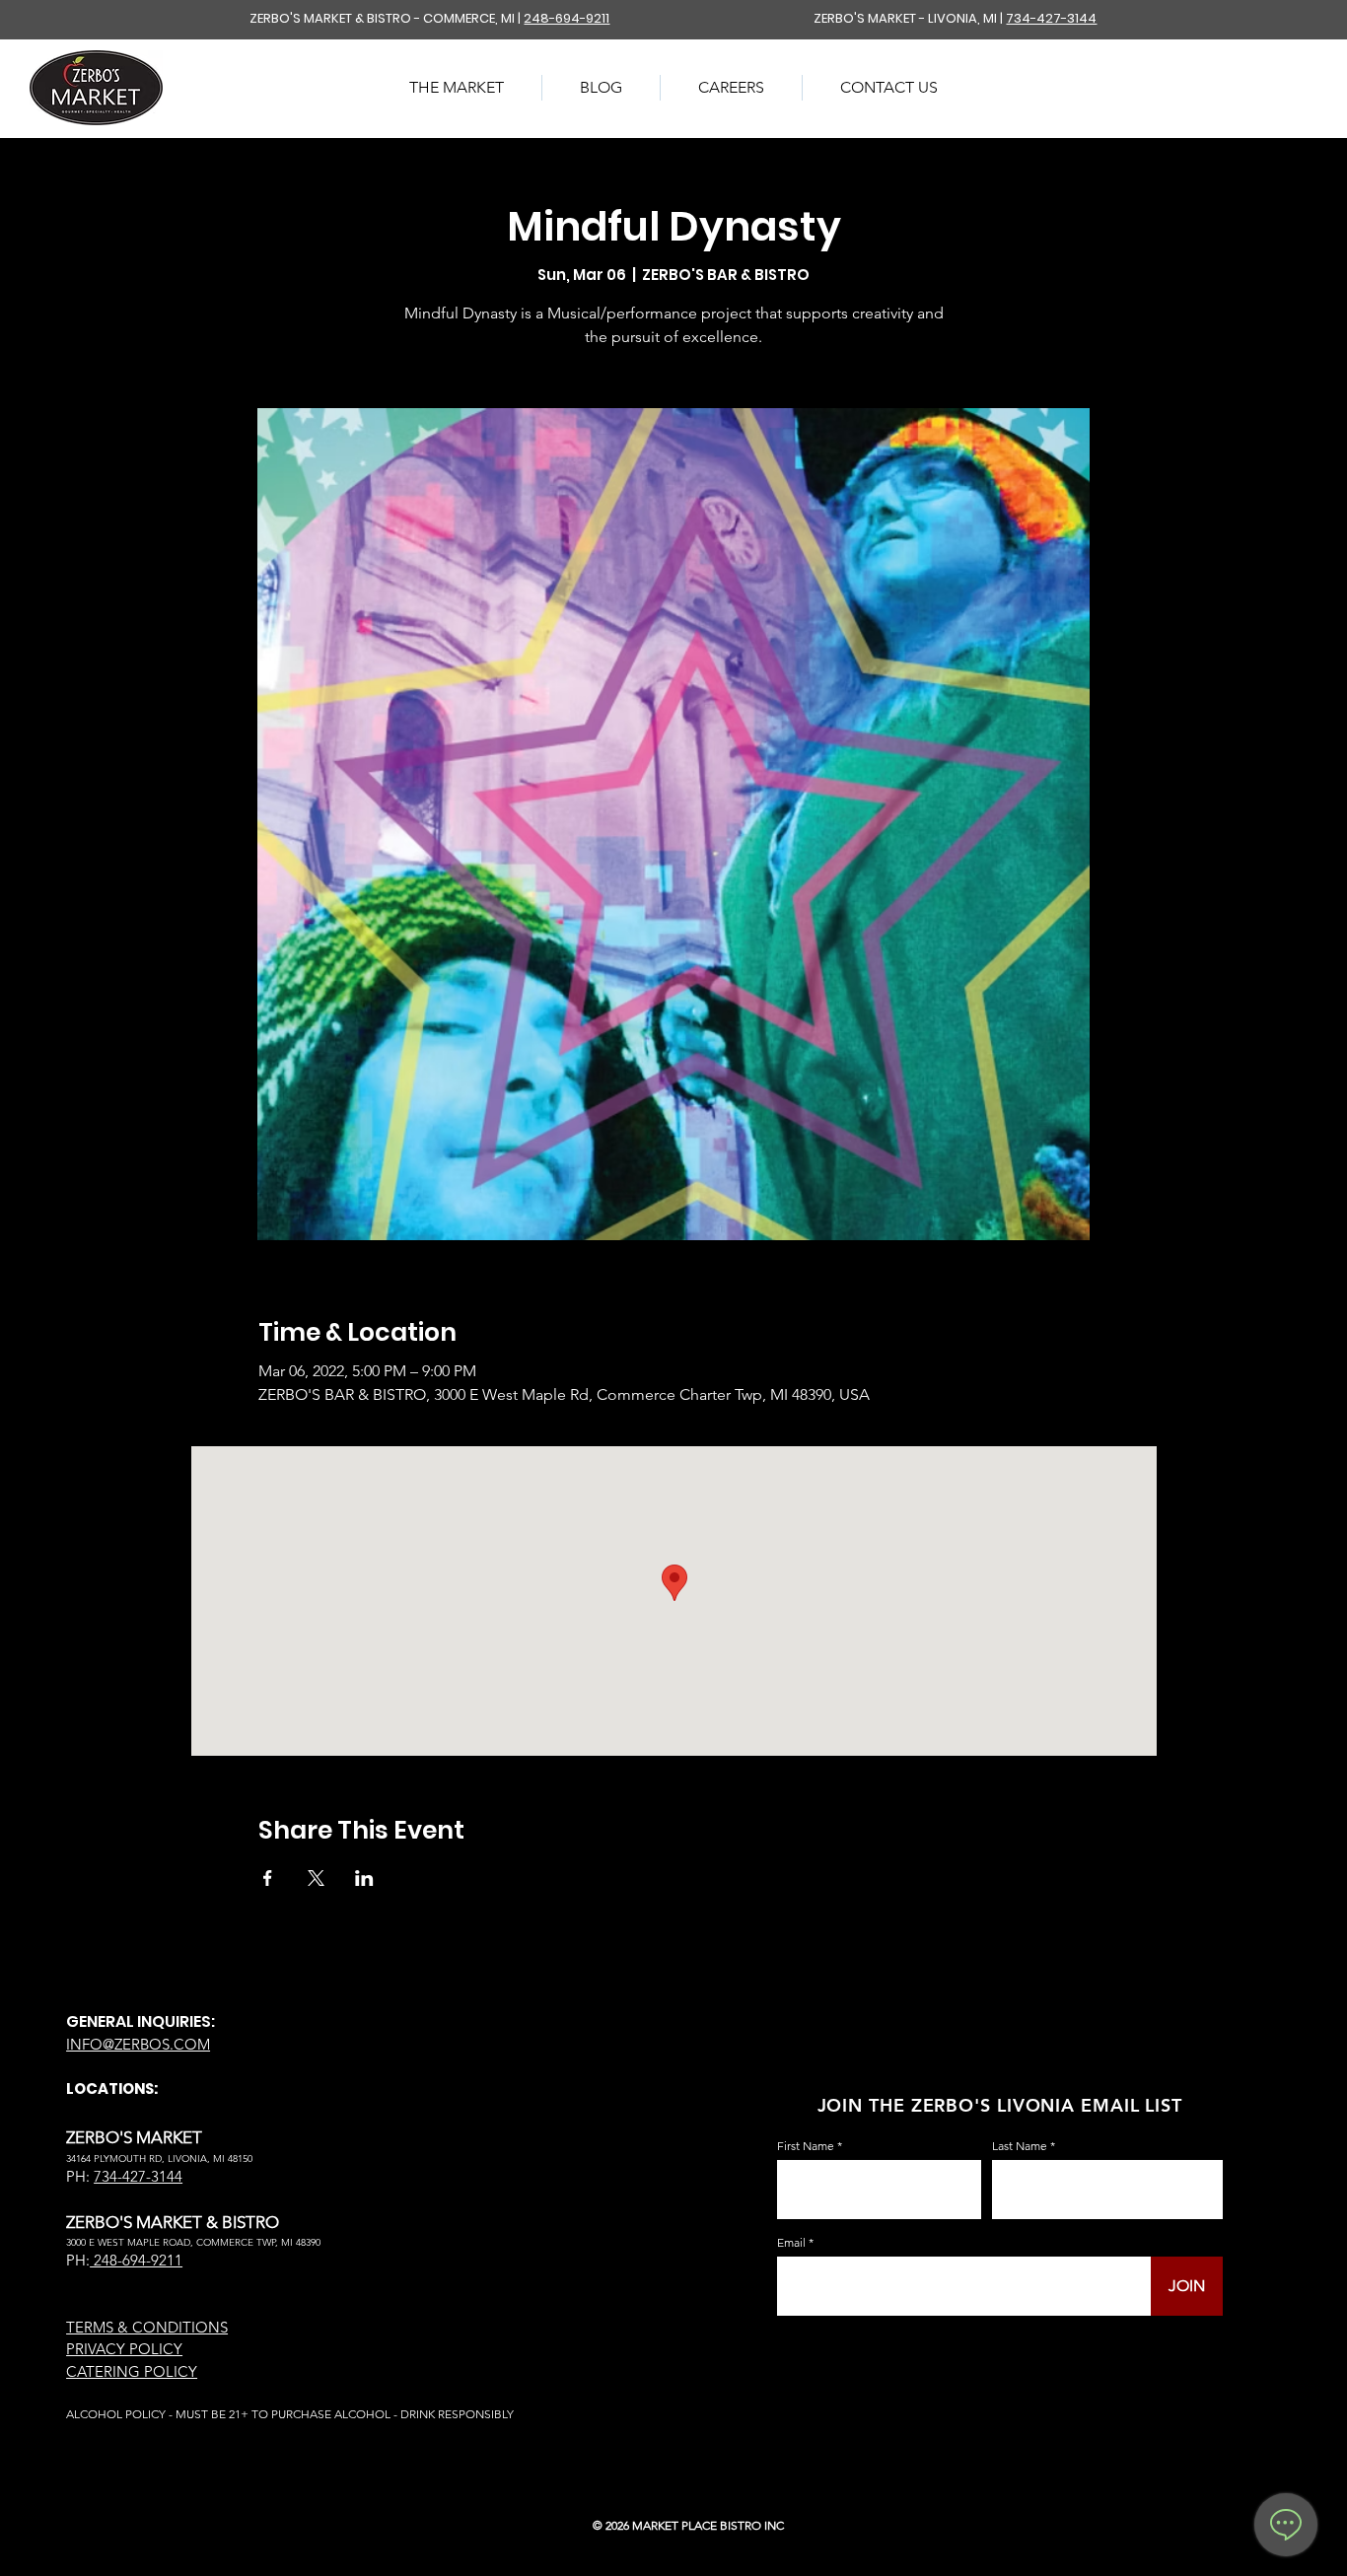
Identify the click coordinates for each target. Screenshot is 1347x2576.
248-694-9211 (567, 18)
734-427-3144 (1051, 18)
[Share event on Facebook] (268, 1878)
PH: (78, 2260)
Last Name (1020, 2146)
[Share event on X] (316, 1878)
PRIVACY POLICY (124, 2349)
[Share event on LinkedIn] (364, 1878)
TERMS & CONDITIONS (147, 2327)
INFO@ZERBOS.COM (138, 2044)
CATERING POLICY (132, 2371)
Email (791, 2243)
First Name (806, 2146)
